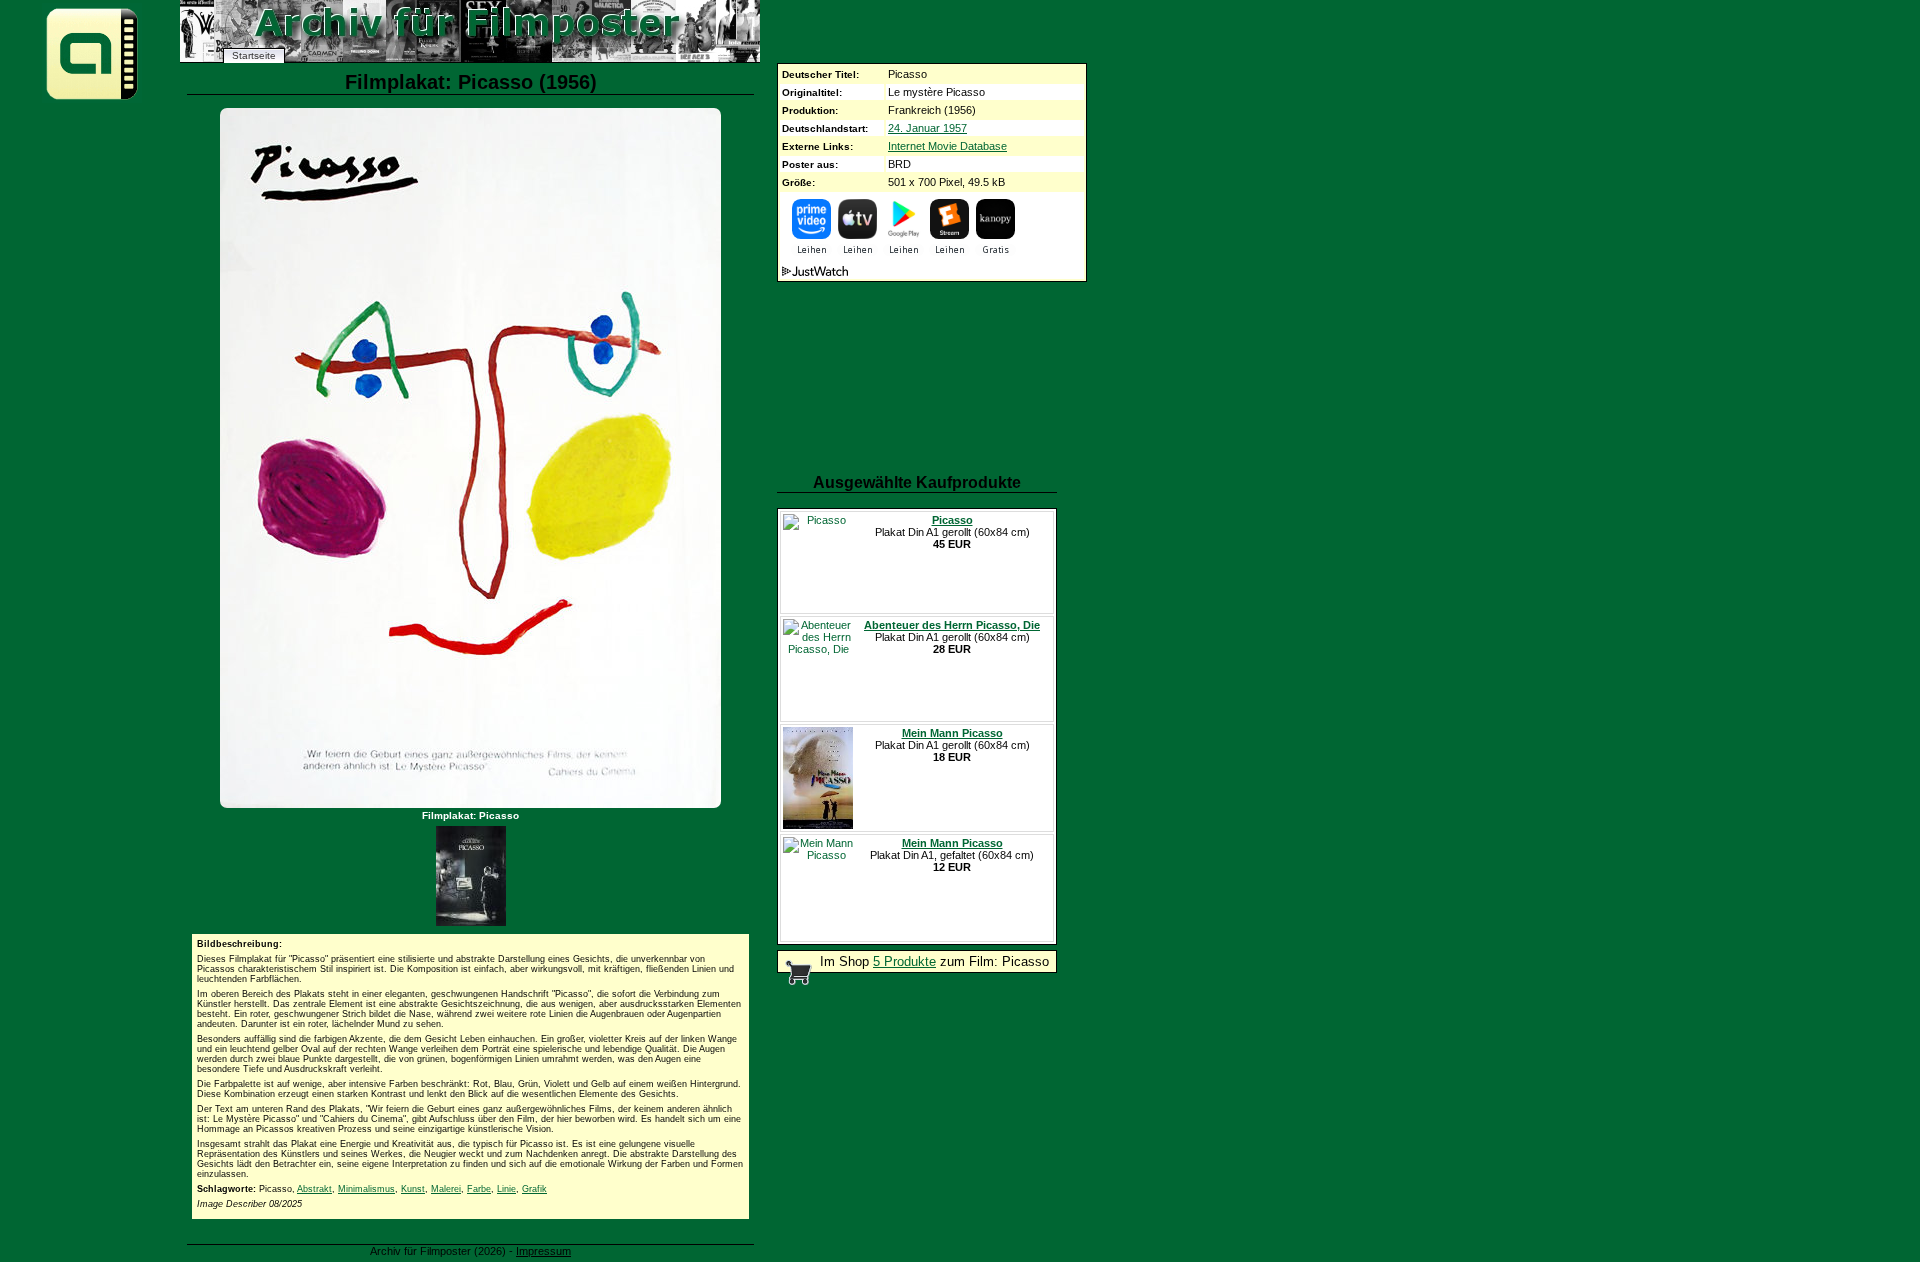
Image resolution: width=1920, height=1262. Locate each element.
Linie (506, 1189)
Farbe (479, 1189)
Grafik (534, 1189)
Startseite (254, 55)
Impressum (543, 1251)
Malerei (446, 1189)
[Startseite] (92, 98)
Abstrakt (314, 1189)
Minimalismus (366, 1189)
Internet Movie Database (947, 146)
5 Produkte (904, 961)
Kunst (413, 1189)
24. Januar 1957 (927, 128)
